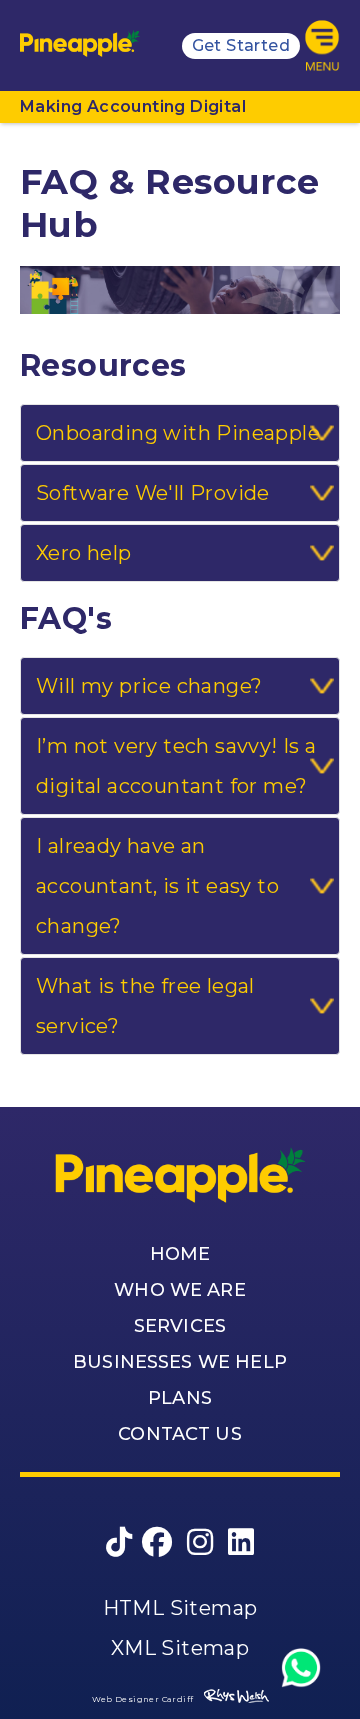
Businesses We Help (180, 1362)
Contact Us (180, 1434)
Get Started (241, 45)
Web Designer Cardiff (143, 1699)
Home (180, 1254)
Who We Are (180, 1290)
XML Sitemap (180, 1648)
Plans (180, 1398)
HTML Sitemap (180, 1608)
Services (180, 1326)
